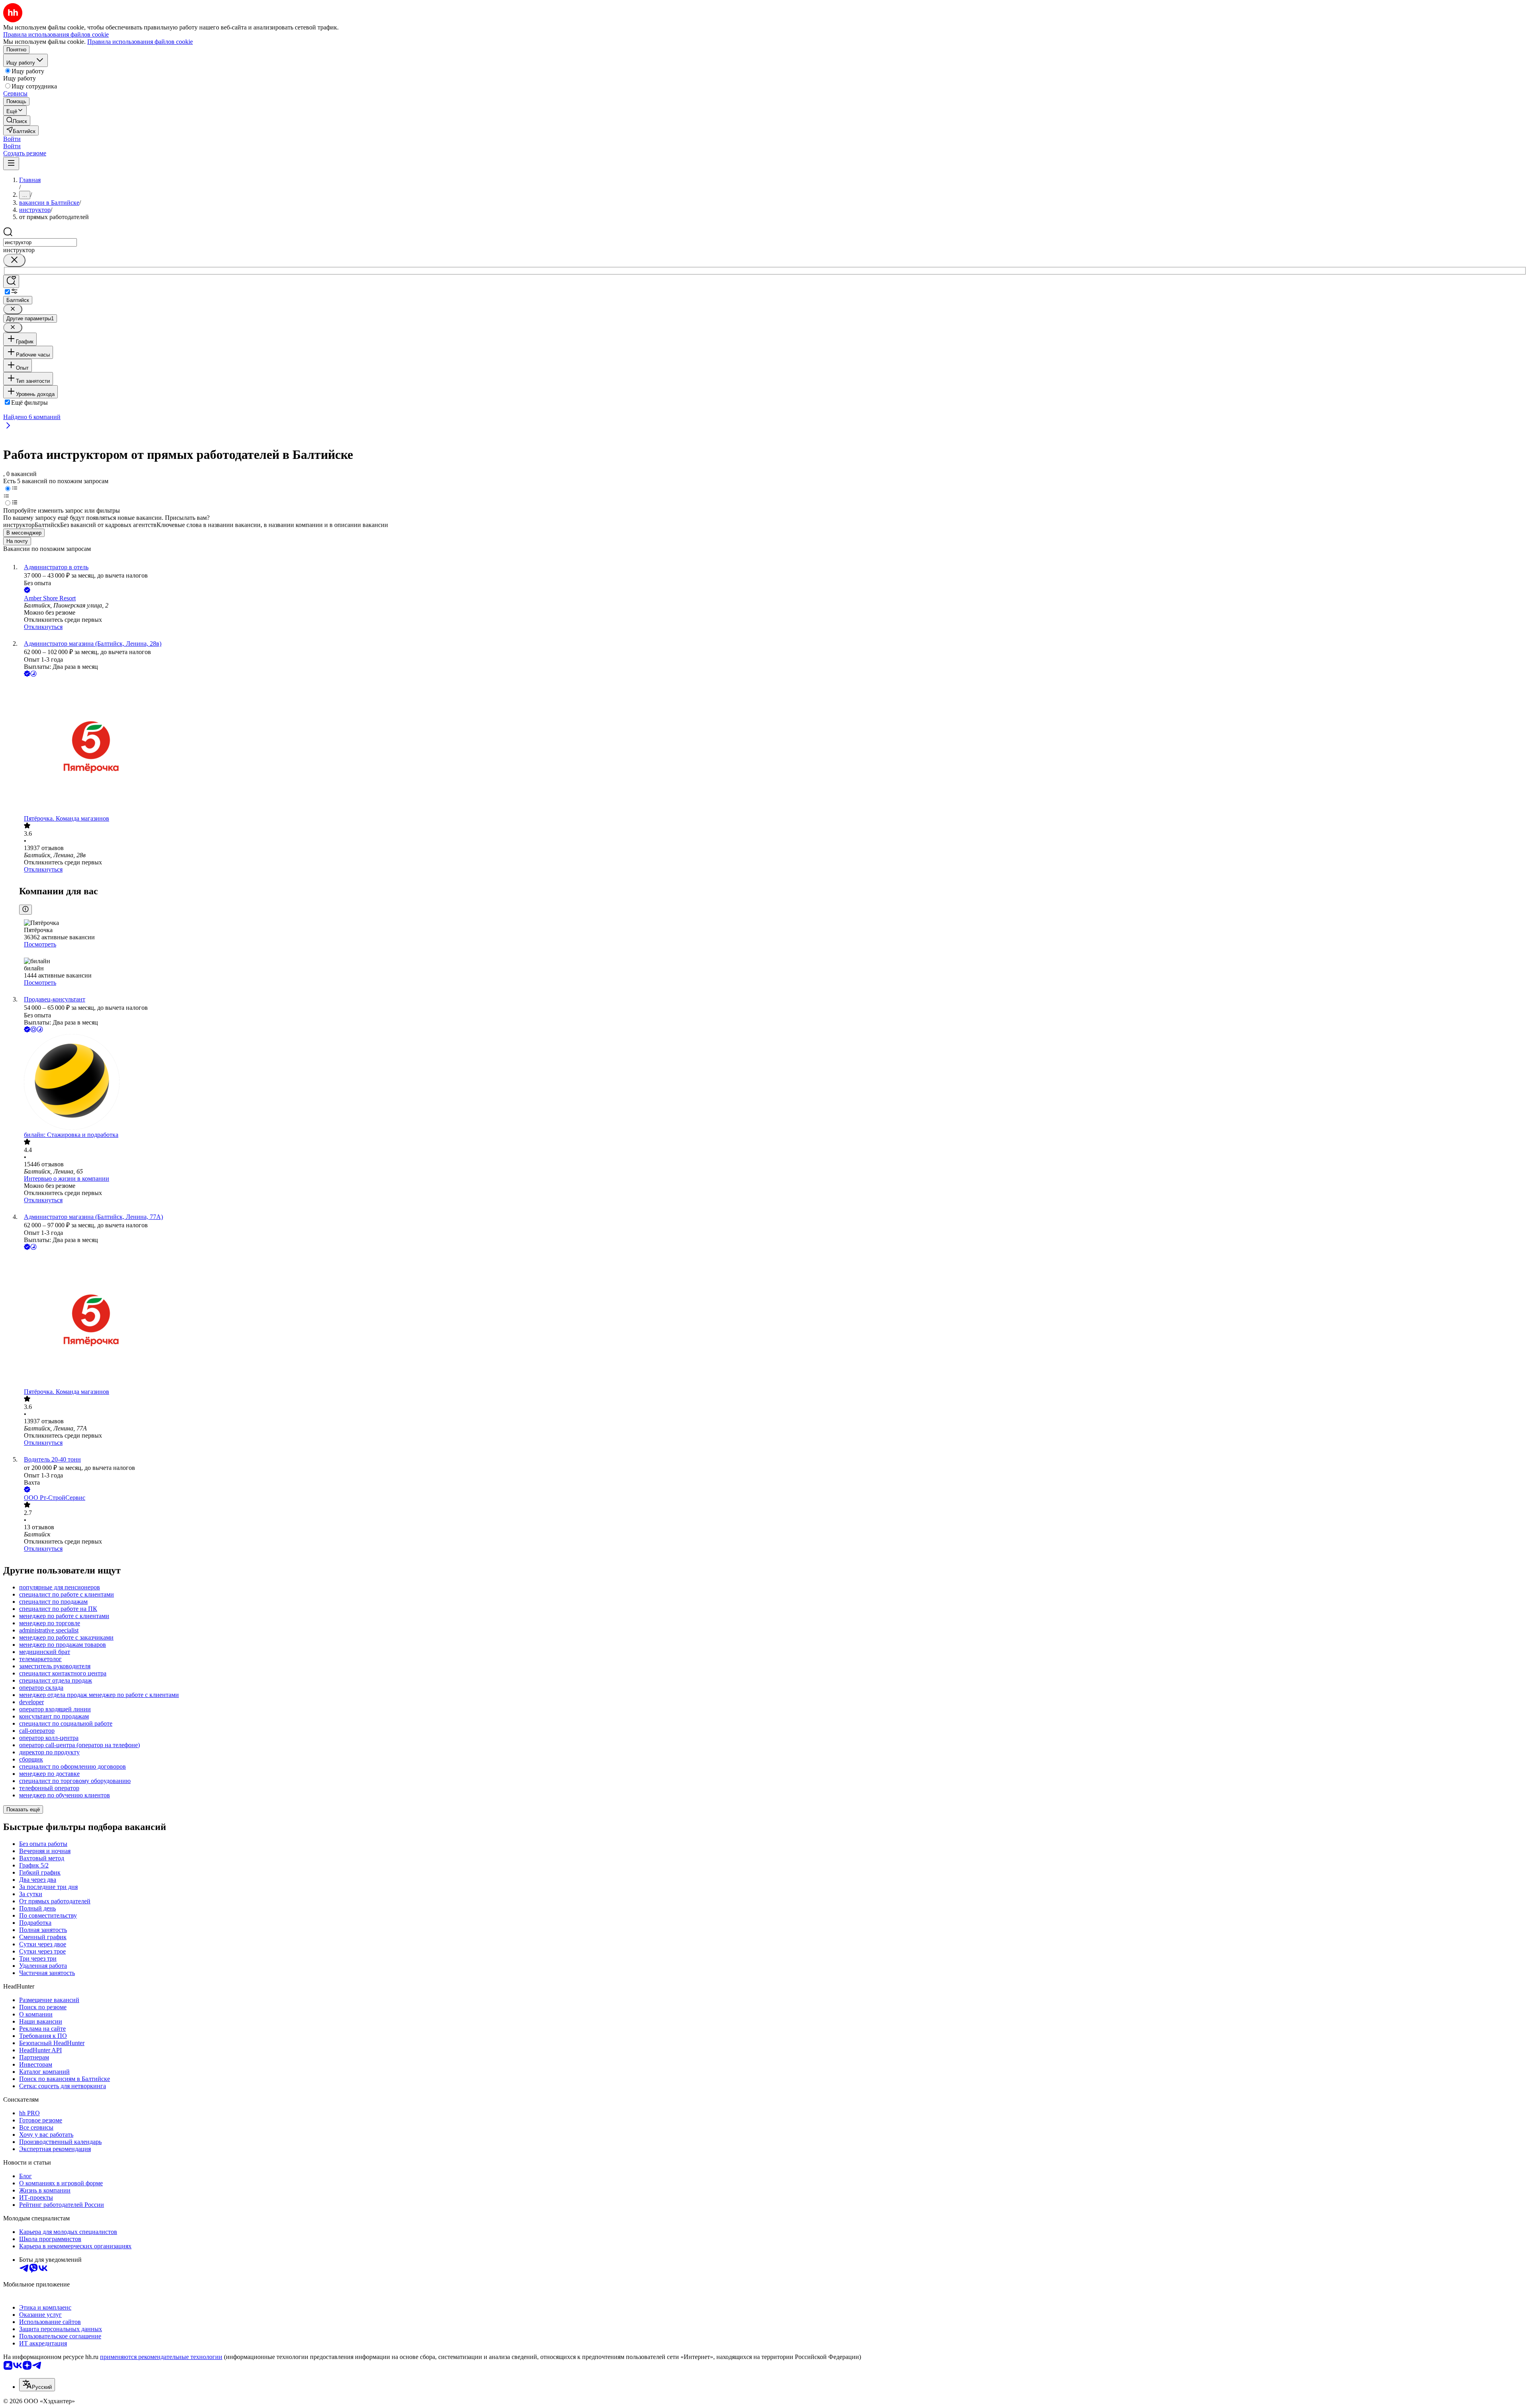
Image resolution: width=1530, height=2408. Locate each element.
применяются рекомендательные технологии (161, 2357)
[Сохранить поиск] (11, 281)
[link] (17, 120)
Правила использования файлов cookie (140, 42)
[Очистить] (14, 260)
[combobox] (40, 242)
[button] (12, 139)
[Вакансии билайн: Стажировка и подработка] (773, 1083)
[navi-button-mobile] (11, 164)
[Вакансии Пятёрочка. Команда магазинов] (773, 747)
